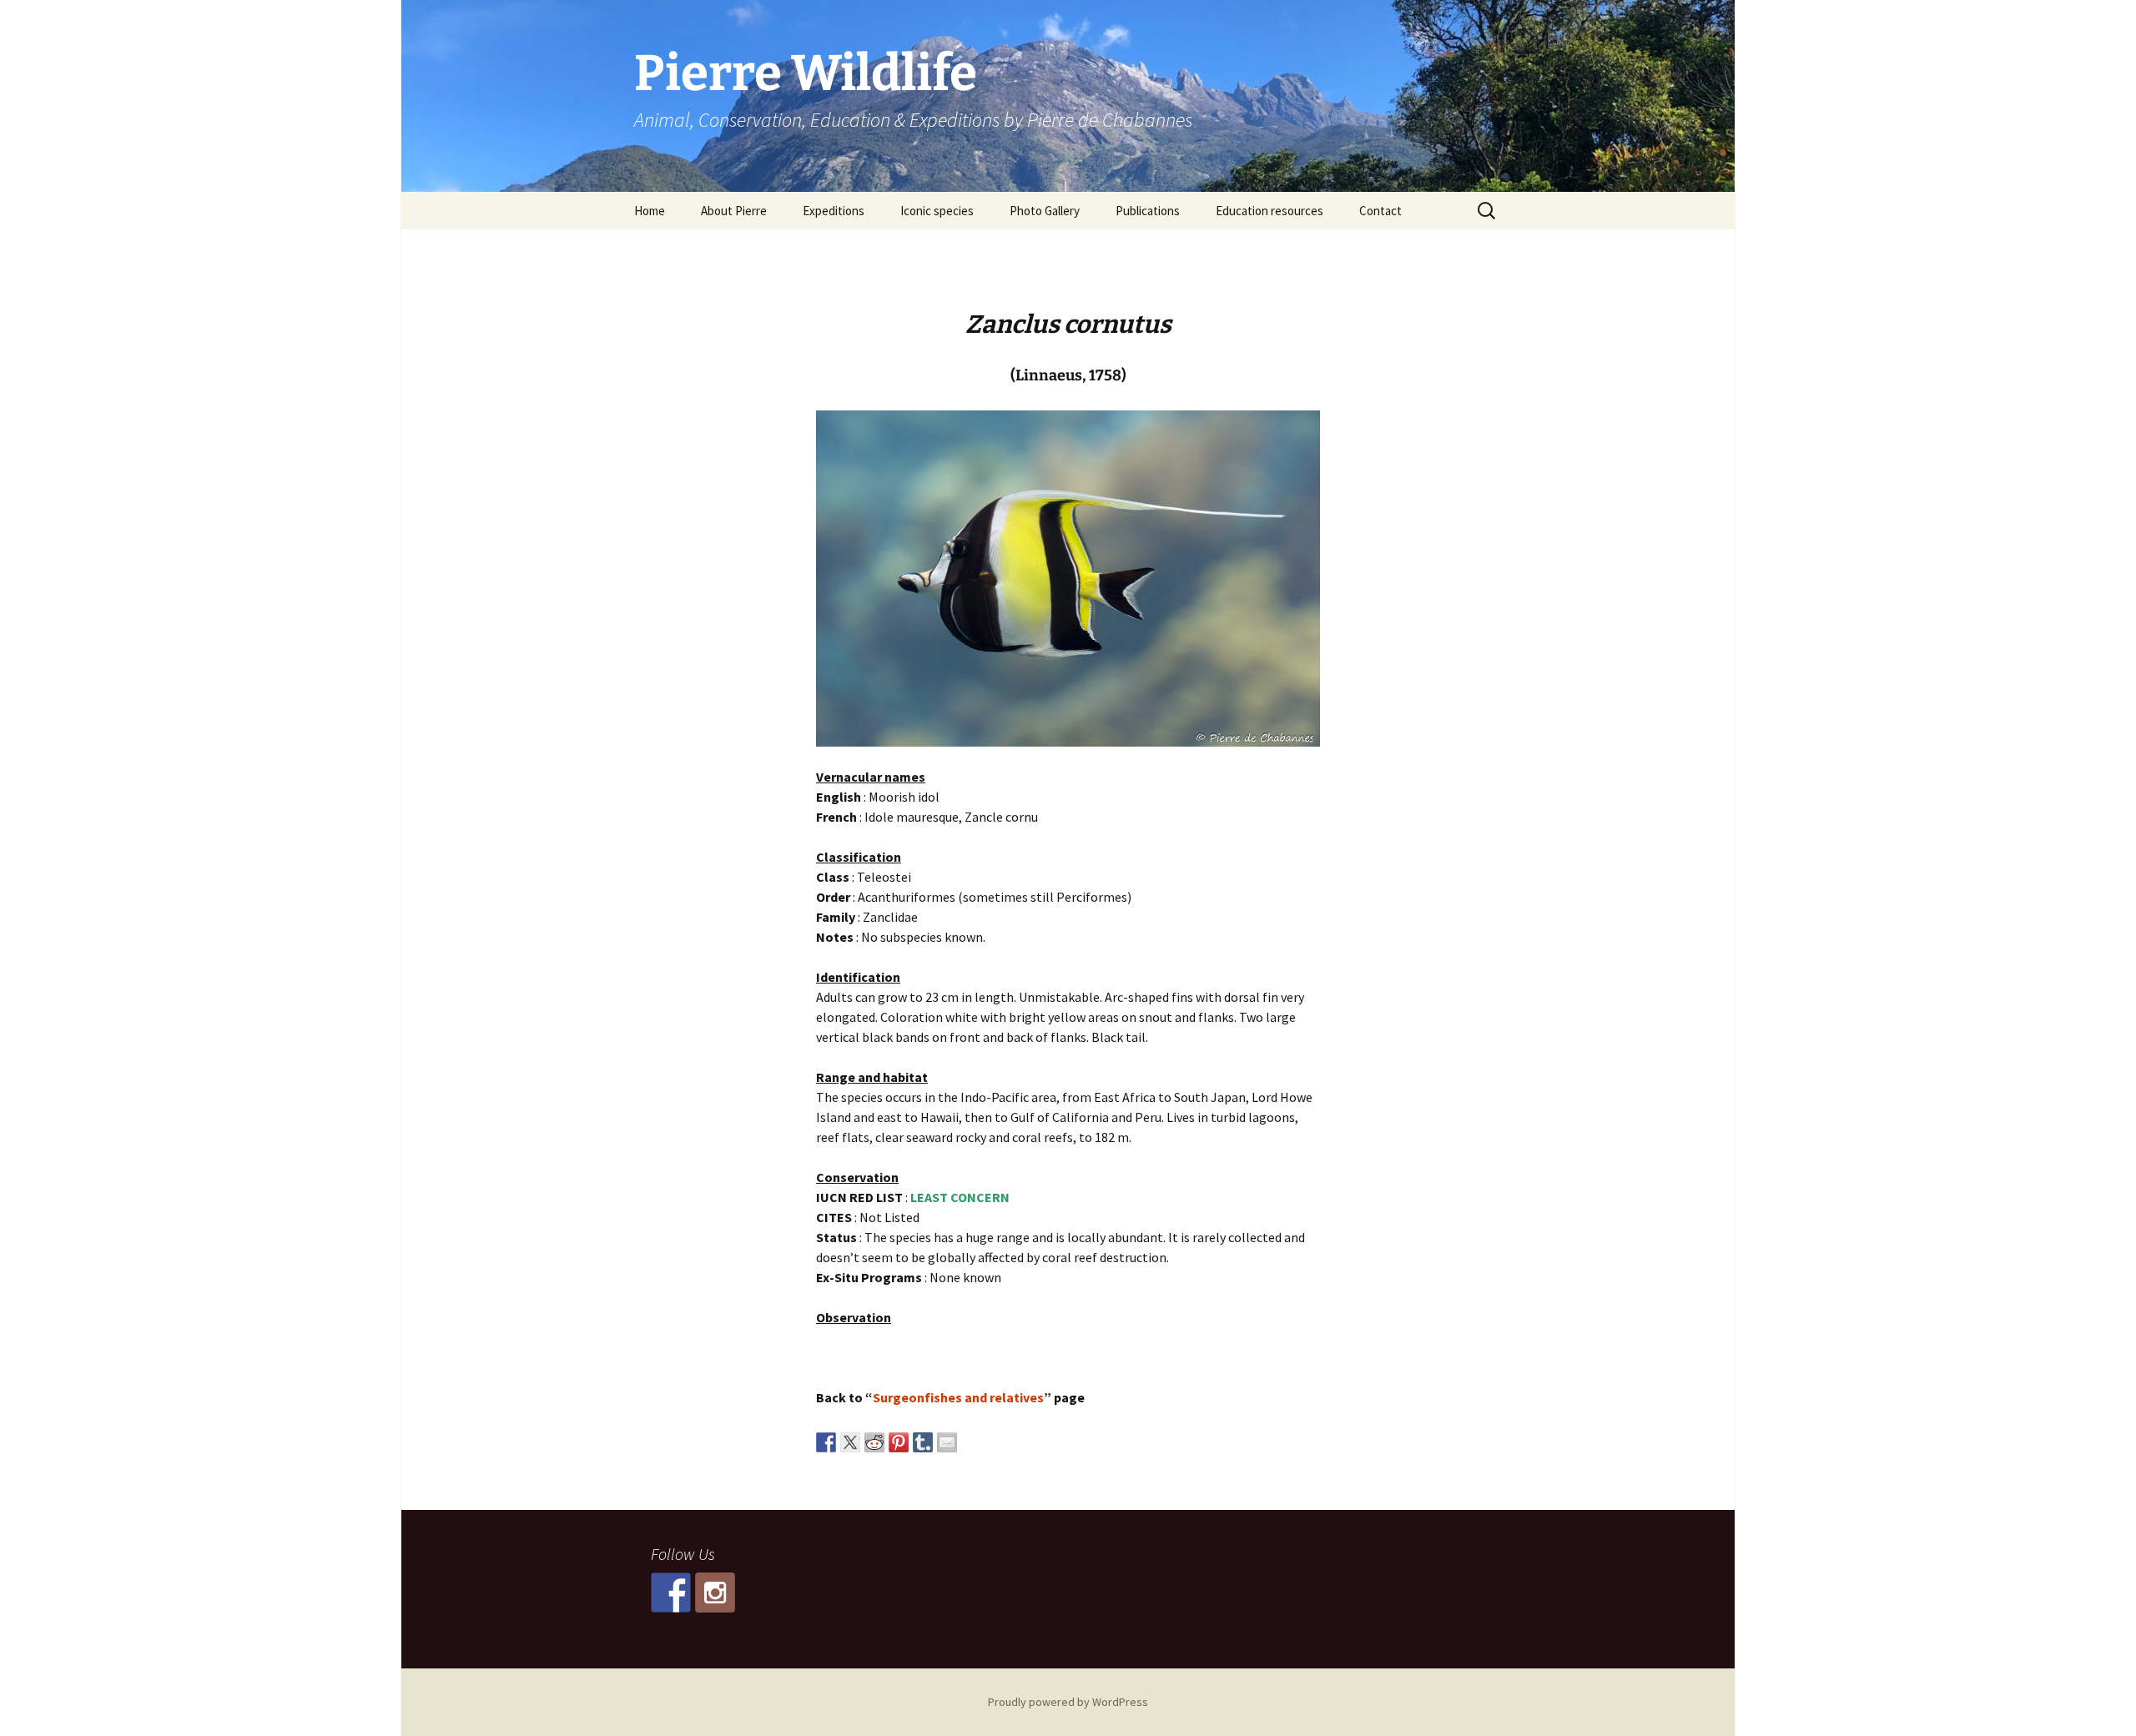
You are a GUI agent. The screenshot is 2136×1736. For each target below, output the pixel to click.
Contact (1380, 211)
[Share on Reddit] (874, 1442)
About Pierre (734, 211)
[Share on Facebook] (826, 1442)
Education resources (1270, 211)
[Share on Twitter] (850, 1442)
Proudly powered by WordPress (1068, 1702)
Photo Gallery (1045, 211)
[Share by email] (947, 1442)
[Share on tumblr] (923, 1442)
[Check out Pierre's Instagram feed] (715, 1593)
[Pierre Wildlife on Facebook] (671, 1593)
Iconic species (937, 211)
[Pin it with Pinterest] (899, 1442)
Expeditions (834, 211)
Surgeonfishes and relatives (958, 1397)
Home (650, 211)
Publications (1148, 211)
